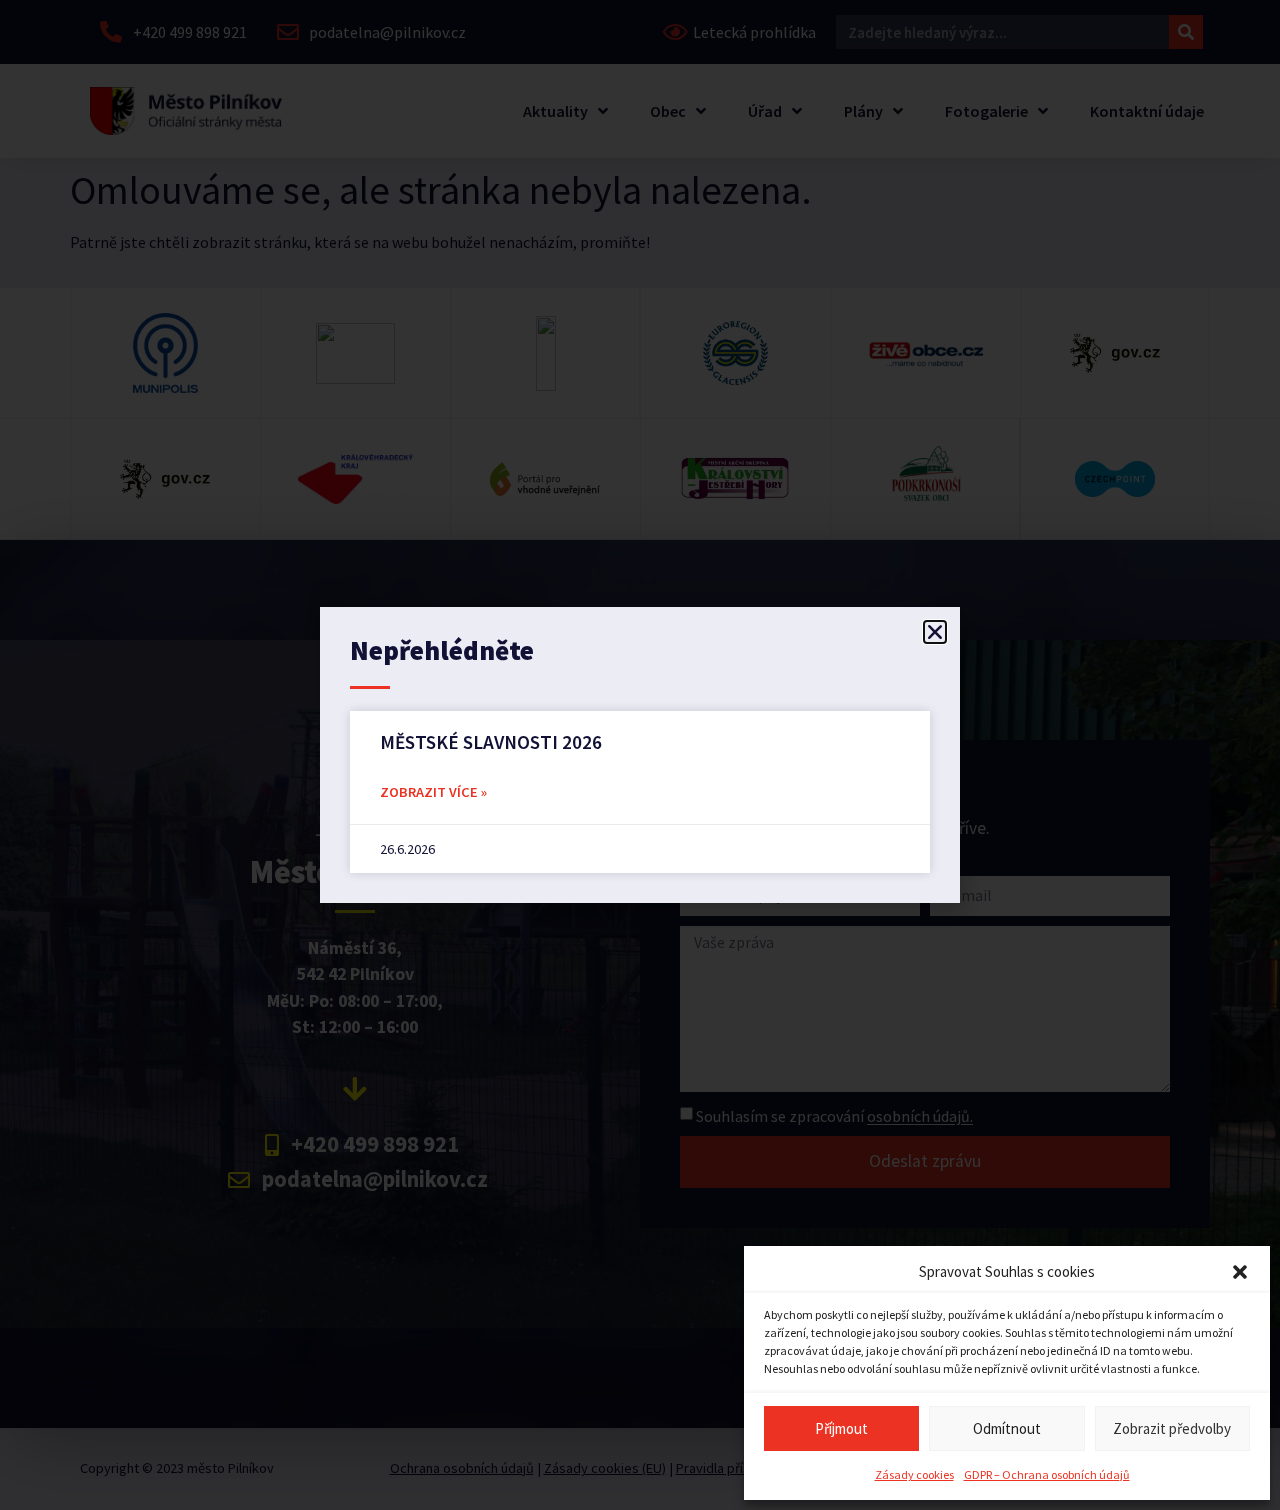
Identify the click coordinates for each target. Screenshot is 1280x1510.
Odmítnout (1007, 1428)
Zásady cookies (914, 1474)
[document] (640, 755)
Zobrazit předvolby (1172, 1428)
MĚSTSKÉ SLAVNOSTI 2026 (491, 742)
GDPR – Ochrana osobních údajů (1047, 1474)
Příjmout (841, 1428)
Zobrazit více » (433, 792)
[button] (1240, 1272)
